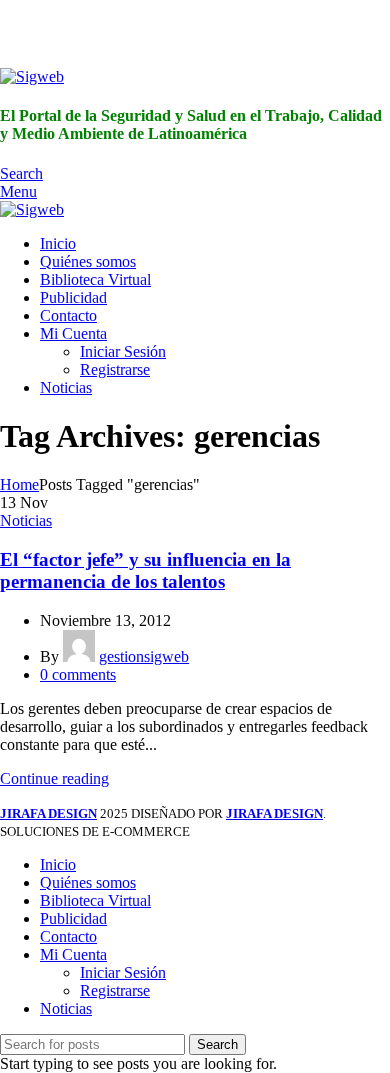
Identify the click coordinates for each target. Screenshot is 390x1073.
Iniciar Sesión (123, 351)
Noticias (26, 520)
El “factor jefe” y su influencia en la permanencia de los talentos (145, 570)
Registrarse (115, 369)
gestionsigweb (144, 656)
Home (19, 484)
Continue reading (54, 778)
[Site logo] (32, 76)
